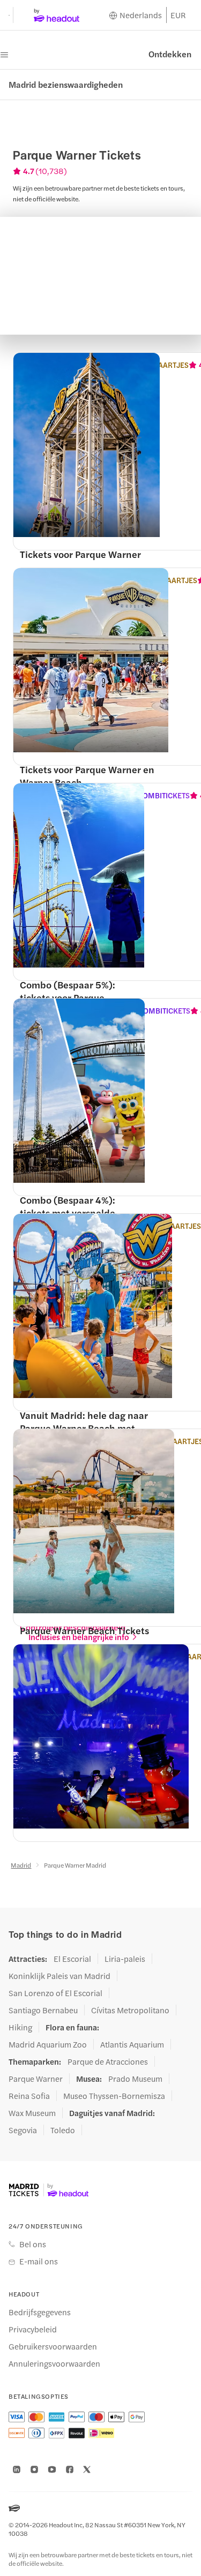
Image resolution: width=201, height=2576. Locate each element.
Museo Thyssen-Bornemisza (114, 2096)
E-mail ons (39, 2261)
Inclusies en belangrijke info (79, 1637)
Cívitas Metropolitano (130, 2010)
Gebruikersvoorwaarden (53, 2346)
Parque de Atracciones (108, 2061)
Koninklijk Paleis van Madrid (59, 1976)
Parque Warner (36, 2079)
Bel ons (33, 2244)
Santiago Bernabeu (43, 2010)
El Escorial (72, 1959)
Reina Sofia (29, 2096)
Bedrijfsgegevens (40, 2312)
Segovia (23, 2130)
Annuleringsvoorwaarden (54, 2363)
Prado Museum (135, 2079)
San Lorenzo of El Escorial (55, 1993)
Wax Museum (32, 2113)
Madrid (21, 1865)
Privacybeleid (33, 2329)
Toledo (63, 2130)
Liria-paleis (125, 1959)
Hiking (20, 2027)
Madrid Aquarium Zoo (48, 2044)
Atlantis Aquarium (132, 2044)
